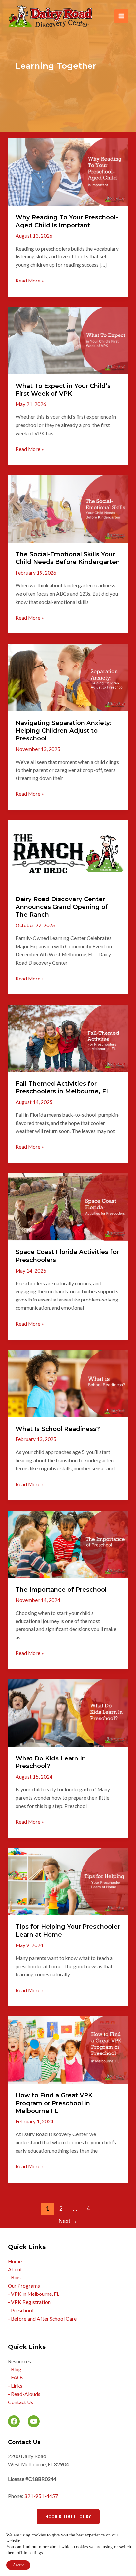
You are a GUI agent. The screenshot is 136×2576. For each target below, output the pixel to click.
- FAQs (16, 2377)
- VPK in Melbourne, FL (34, 2294)
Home (15, 2261)
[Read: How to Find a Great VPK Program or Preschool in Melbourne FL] (68, 2049)
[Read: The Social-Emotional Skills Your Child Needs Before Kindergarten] (68, 508)
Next (68, 2221)
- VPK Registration (29, 2302)
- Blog (15, 2369)
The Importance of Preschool (61, 1589)
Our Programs (24, 2286)
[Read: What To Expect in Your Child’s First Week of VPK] (68, 340)
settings (36, 2553)
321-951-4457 (41, 2496)
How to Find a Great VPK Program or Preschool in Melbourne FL (54, 2103)
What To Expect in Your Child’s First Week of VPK (63, 390)
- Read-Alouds (24, 2394)
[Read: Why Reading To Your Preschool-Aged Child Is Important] (68, 171)
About (15, 2269)
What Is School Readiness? (58, 1429)
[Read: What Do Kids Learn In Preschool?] (68, 1712)
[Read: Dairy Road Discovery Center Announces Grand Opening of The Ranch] (68, 853)
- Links (15, 2386)
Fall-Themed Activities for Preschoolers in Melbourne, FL (63, 1087)
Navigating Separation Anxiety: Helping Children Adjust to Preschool (64, 731)
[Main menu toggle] (121, 16)
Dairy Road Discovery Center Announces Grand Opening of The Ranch (62, 907)
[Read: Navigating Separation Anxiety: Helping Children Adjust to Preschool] (68, 677)
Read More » (30, 281)
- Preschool (21, 2310)
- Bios (14, 2277)
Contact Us (20, 2402)
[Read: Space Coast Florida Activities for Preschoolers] (68, 1206)
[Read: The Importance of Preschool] (68, 1543)
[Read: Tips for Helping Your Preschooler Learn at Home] (68, 1881)
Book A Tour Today (68, 2517)
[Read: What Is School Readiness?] (68, 1383)
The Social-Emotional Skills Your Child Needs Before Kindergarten (68, 558)
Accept (18, 2565)
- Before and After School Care (42, 2319)
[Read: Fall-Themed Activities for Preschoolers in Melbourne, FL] (68, 1038)
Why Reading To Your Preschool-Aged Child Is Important (67, 221)
